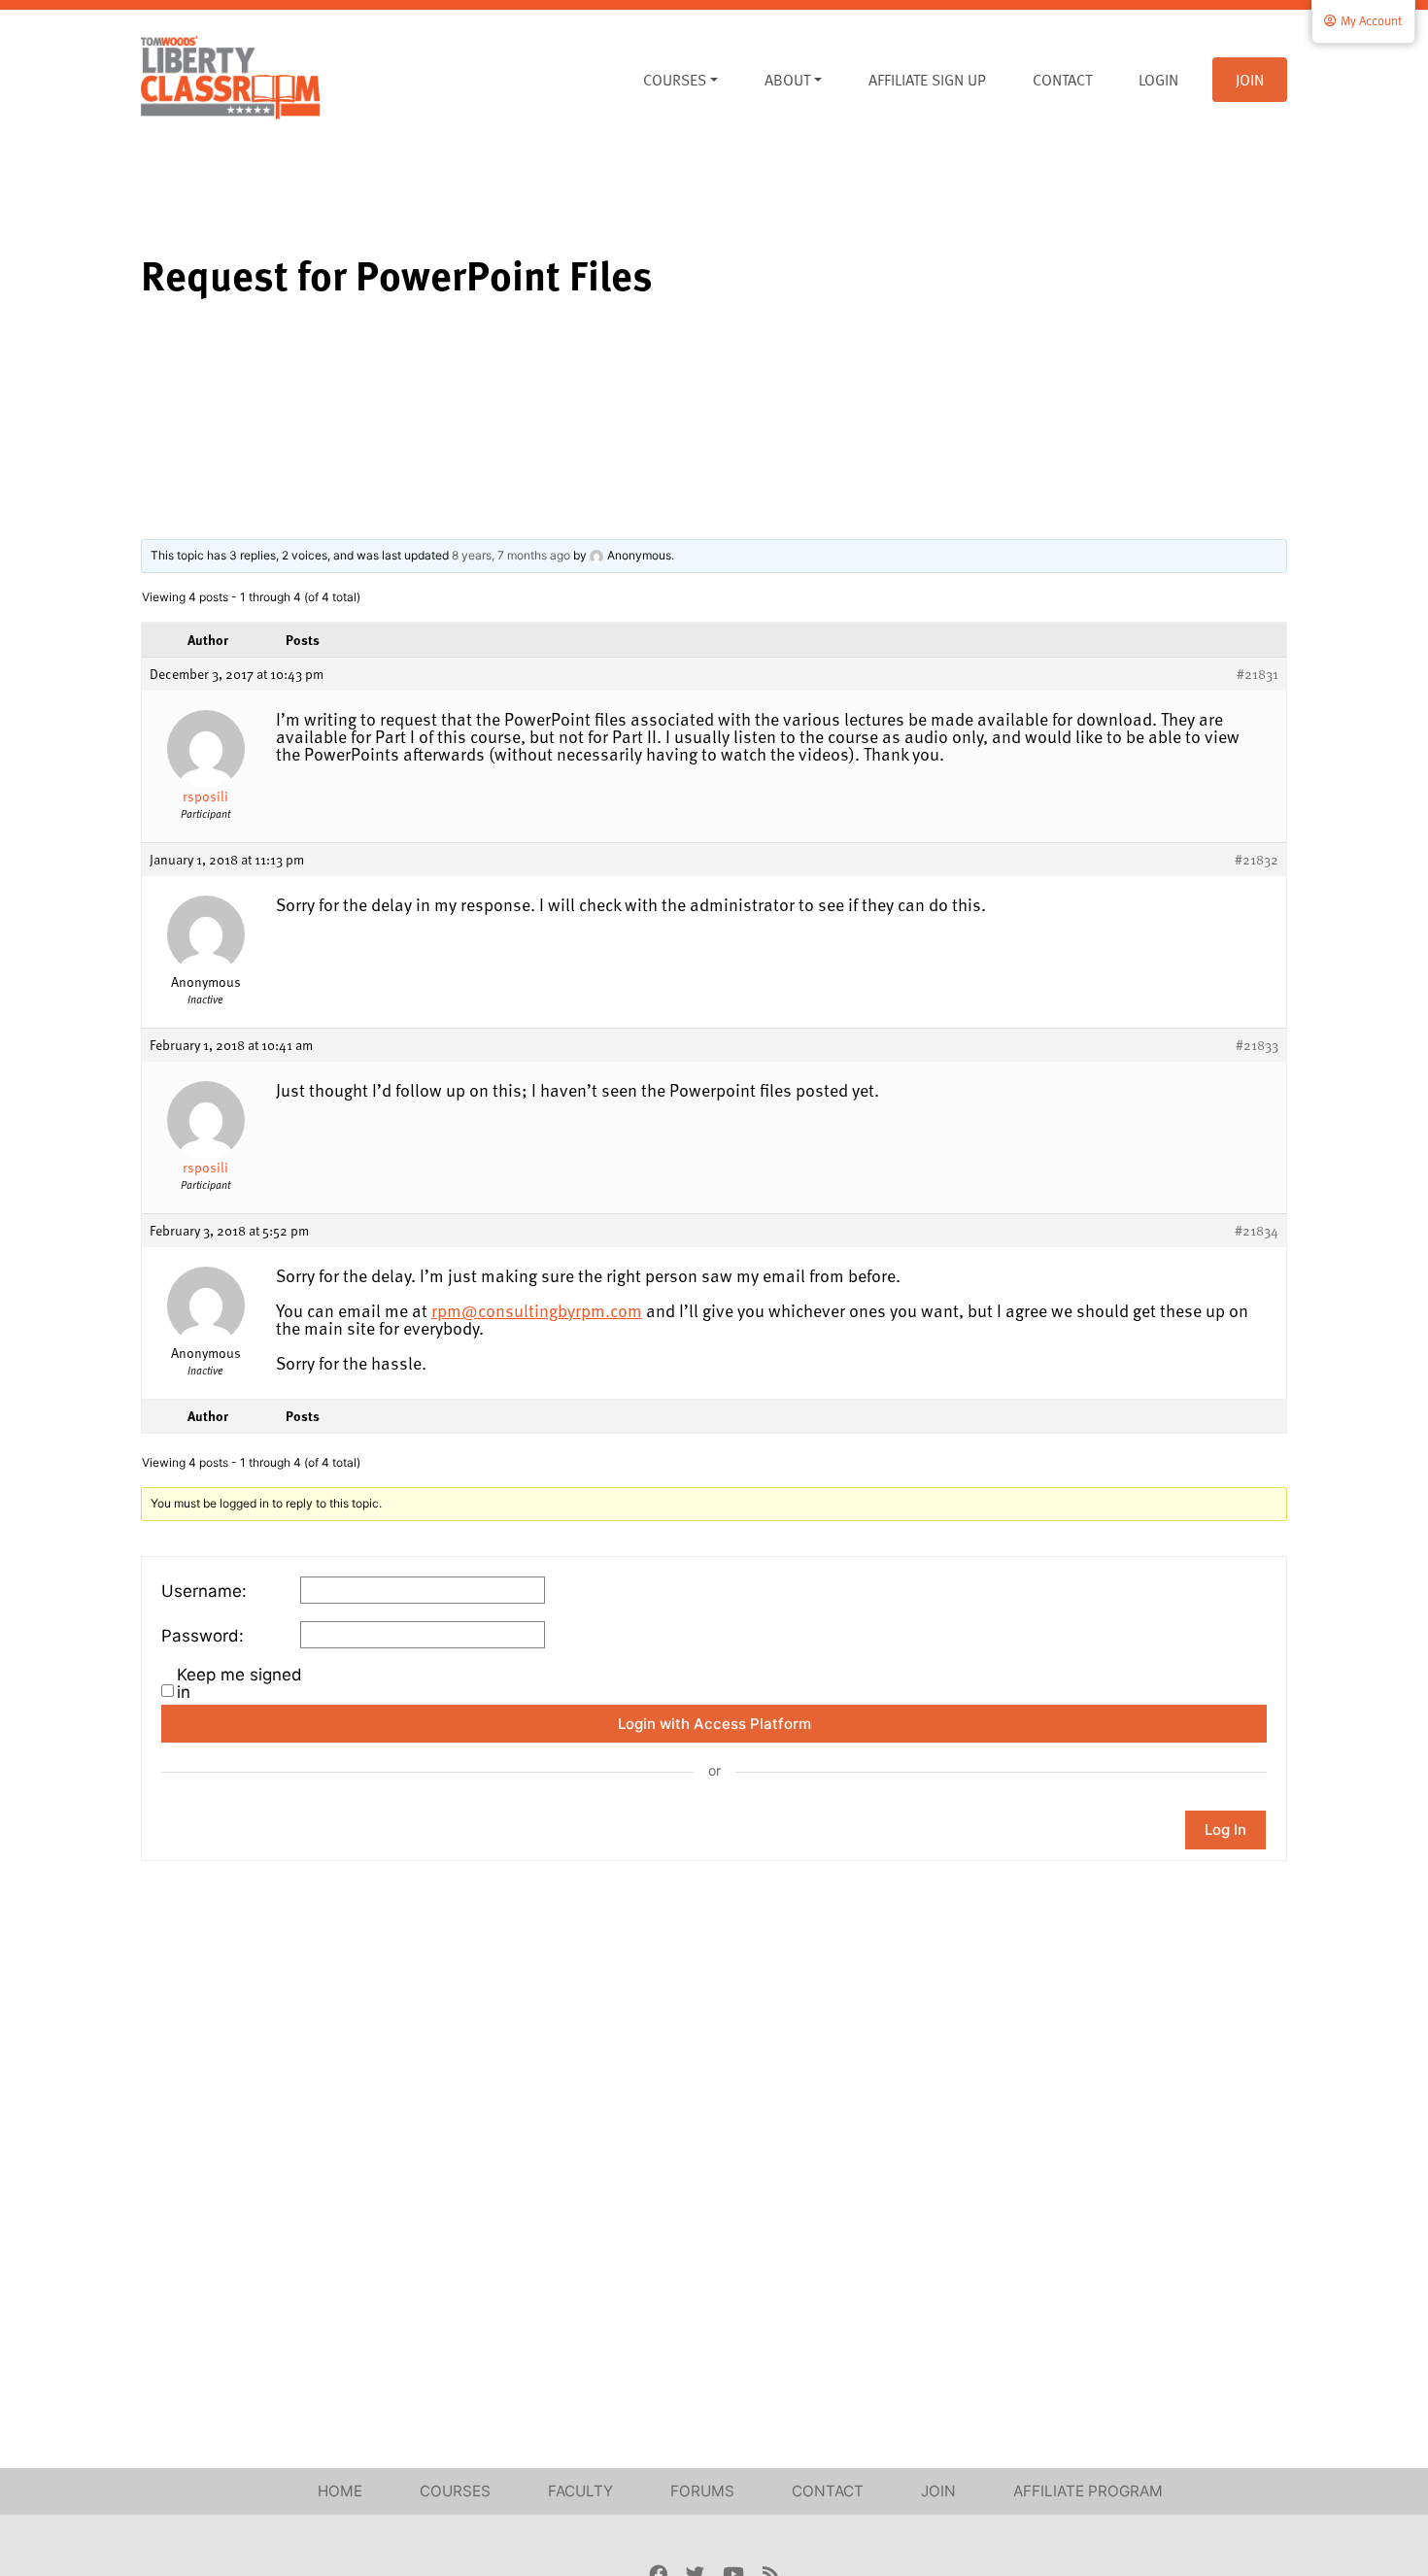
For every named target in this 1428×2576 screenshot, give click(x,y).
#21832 (1257, 860)
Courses (675, 80)
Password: (203, 1636)
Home (340, 2491)
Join (1250, 80)
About (787, 80)
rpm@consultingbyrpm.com (537, 1310)
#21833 (1257, 1045)
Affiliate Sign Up (927, 80)
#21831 (1258, 674)
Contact (1062, 80)
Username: (204, 1591)
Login (1158, 80)
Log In (1225, 1830)
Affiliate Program (1088, 2491)
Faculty (580, 2491)
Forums (702, 2491)
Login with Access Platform (714, 1724)
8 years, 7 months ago (511, 555)
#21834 (1257, 1231)
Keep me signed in (239, 1683)
